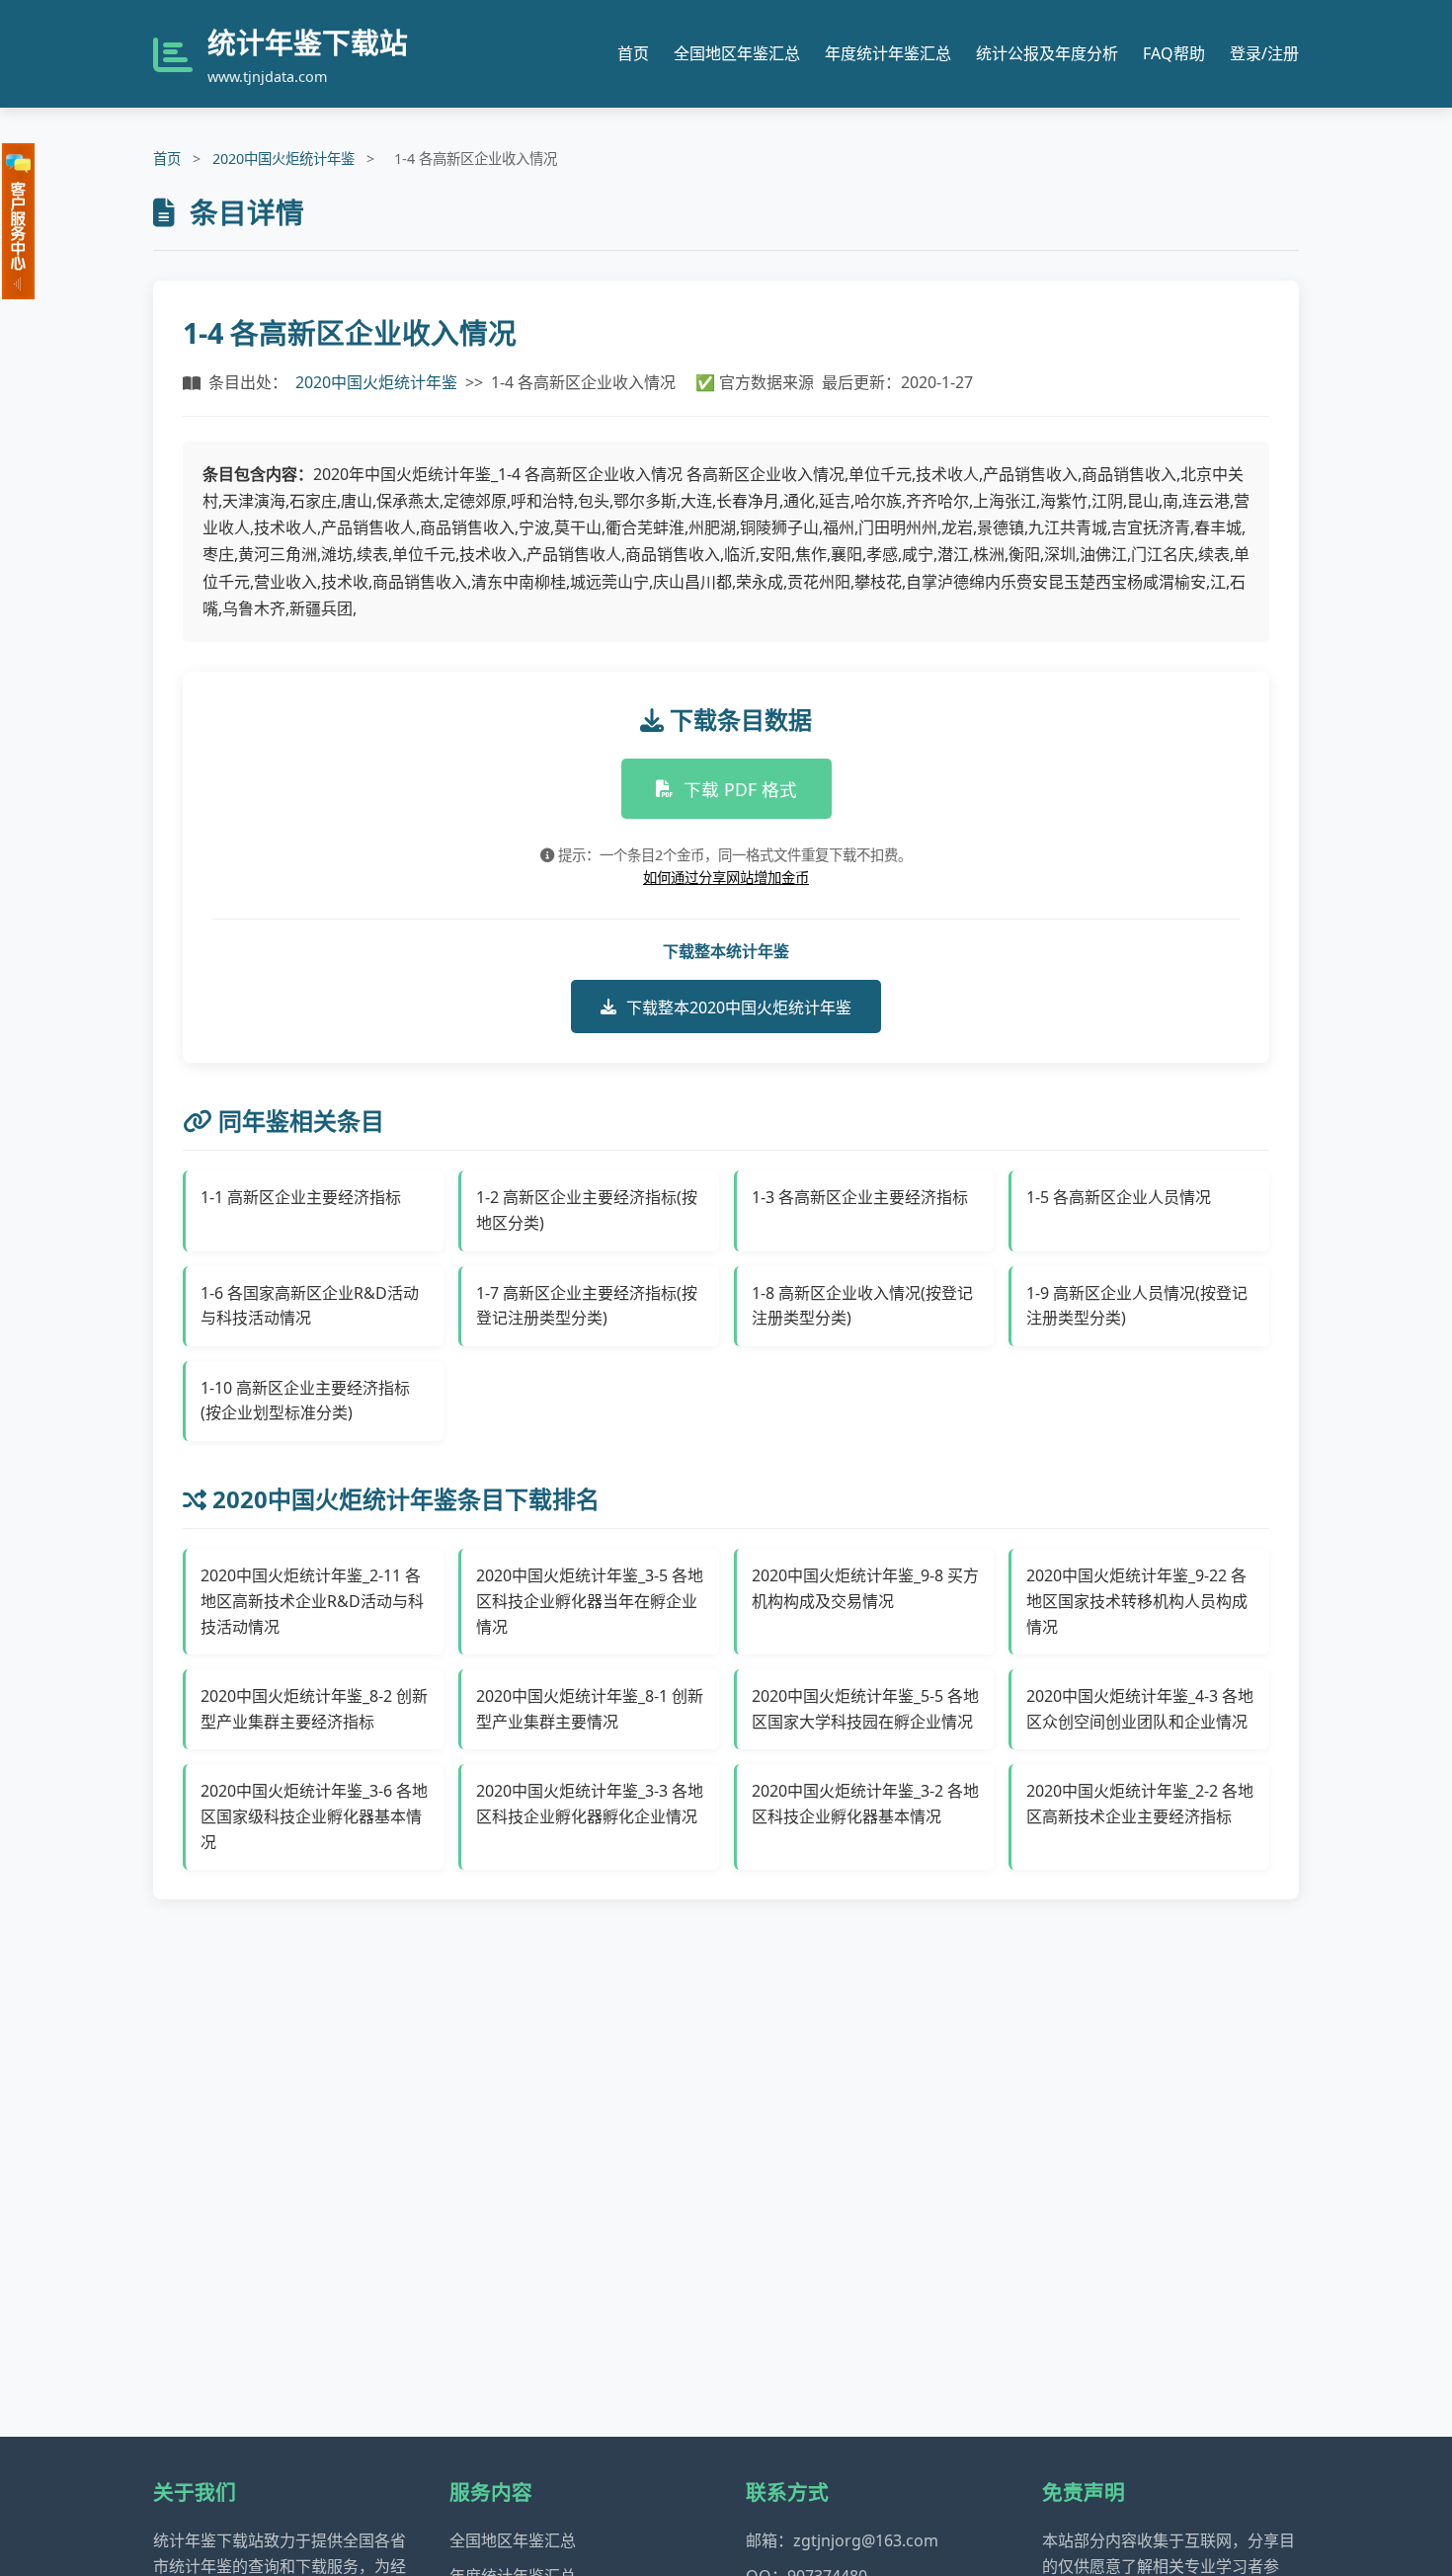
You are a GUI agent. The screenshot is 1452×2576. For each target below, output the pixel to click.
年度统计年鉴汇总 (888, 53)
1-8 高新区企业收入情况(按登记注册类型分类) (862, 1306)
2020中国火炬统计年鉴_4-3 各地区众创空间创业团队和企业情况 (1140, 1709)
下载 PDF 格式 (740, 789)
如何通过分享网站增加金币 (726, 878)
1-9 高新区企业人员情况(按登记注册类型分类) (1137, 1306)
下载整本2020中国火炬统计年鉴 (739, 1007)
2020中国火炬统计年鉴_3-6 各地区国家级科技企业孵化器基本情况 (314, 1816)
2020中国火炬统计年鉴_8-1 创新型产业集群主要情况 (590, 1709)
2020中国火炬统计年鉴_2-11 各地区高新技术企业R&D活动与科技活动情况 (312, 1601)
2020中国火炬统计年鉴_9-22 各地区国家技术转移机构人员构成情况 (1137, 1601)
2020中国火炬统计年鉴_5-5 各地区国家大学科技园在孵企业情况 (865, 1709)
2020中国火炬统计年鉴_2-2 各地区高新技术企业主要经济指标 (1140, 1804)
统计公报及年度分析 (1047, 53)
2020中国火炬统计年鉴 (283, 159)
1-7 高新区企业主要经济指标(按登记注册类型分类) (587, 1306)
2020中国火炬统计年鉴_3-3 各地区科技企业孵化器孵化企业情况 (590, 1804)
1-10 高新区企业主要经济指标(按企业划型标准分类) (305, 1401)
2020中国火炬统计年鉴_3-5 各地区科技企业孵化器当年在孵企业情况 (590, 1601)
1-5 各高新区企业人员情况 (1119, 1197)
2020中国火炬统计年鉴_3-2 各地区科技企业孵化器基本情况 (865, 1804)
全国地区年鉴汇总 (737, 53)
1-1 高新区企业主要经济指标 (301, 1197)
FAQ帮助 (1174, 53)
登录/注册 (1264, 53)
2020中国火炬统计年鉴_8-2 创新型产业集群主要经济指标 (314, 1709)
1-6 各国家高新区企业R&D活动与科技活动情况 (310, 1306)
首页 (633, 53)
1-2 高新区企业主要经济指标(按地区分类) (587, 1210)
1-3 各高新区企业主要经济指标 (860, 1197)
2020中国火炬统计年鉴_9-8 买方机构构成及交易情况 (865, 1588)
